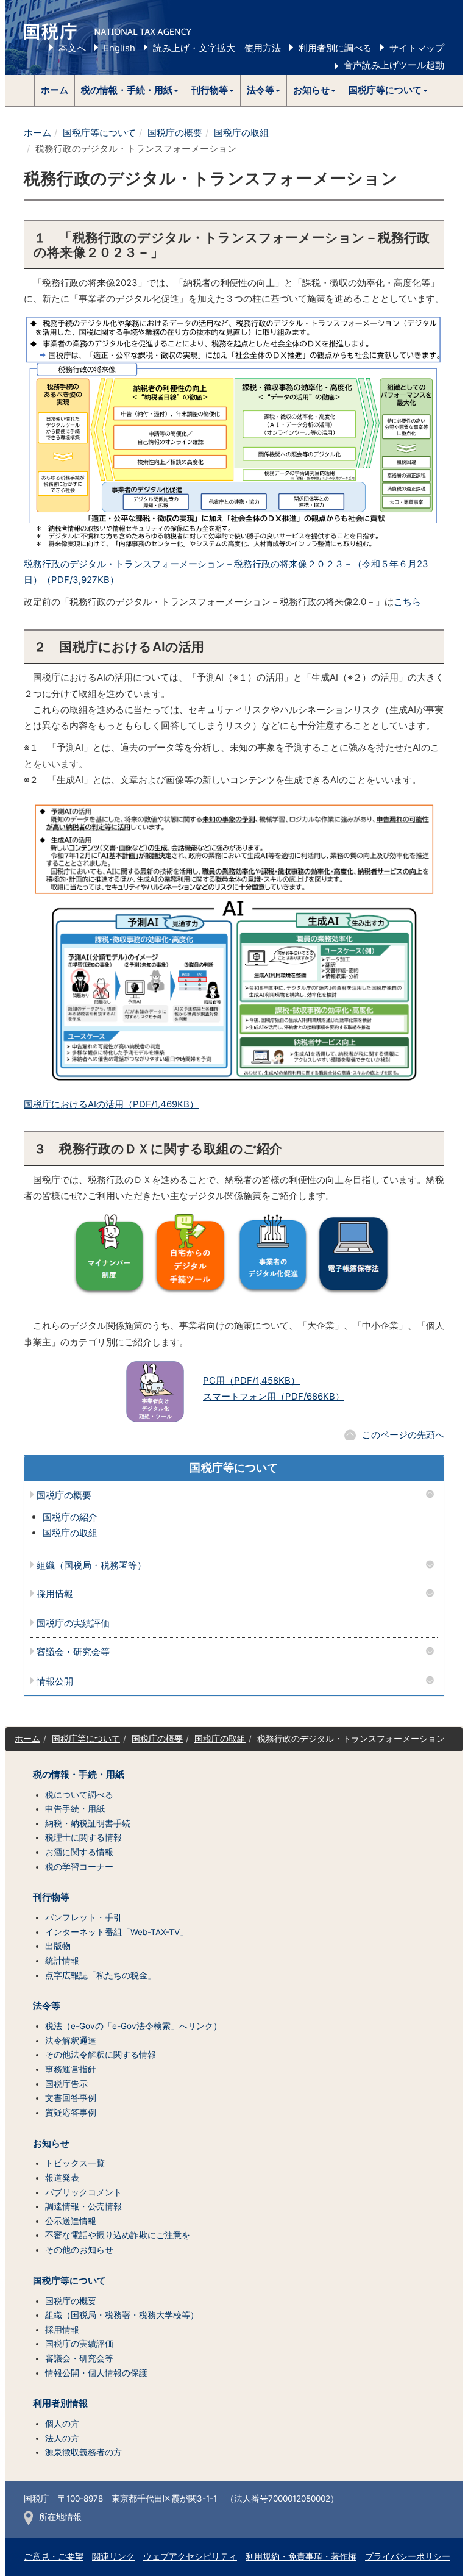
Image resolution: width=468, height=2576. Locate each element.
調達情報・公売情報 (83, 2206)
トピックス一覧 (75, 2163)
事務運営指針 (71, 2069)
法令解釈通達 (71, 2041)
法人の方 (62, 2438)
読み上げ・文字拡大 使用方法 (217, 48)
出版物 (58, 1946)
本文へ (72, 48)
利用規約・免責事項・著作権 (301, 2556)
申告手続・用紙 (75, 1809)
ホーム (55, 90)
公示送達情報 (71, 2221)
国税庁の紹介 (70, 1517)
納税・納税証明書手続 (88, 1823)
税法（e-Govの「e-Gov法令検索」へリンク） (133, 2026)
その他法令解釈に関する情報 (101, 2055)
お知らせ (51, 2144)
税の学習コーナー (79, 1867)
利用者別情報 (60, 2403)
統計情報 (62, 1961)
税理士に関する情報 (83, 1837)
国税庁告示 (66, 2084)
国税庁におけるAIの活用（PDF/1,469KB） (111, 1104)
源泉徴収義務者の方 (83, 2452)
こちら (407, 602)
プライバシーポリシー (408, 2556)
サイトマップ (417, 48)
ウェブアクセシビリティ (190, 2556)
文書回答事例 (71, 2098)
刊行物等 (51, 1897)
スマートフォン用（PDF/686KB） (274, 1396)
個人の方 (62, 2424)
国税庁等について (99, 133)
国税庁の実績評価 (73, 1624)
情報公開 (55, 1682)
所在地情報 (60, 2517)
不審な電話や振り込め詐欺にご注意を (118, 2235)
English (119, 48)
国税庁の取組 (241, 133)
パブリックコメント (83, 2192)
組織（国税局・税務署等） (91, 1566)
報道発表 (62, 2178)
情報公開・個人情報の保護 (96, 2373)
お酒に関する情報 (79, 1852)
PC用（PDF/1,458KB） (251, 1380)
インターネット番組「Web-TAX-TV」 (117, 1932)
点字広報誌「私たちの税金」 (101, 1975)
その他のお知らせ (79, 2250)
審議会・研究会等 (73, 1652)
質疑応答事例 (71, 2113)
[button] (130, 90)
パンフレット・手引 (83, 1917)
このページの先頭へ (403, 1435)
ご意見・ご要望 (54, 2556)
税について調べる (79, 1795)
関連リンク (113, 2556)
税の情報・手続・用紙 (79, 1775)
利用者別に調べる (335, 48)
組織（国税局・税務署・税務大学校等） (122, 2315)
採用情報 (55, 1594)
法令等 (47, 2006)
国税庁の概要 (175, 133)
